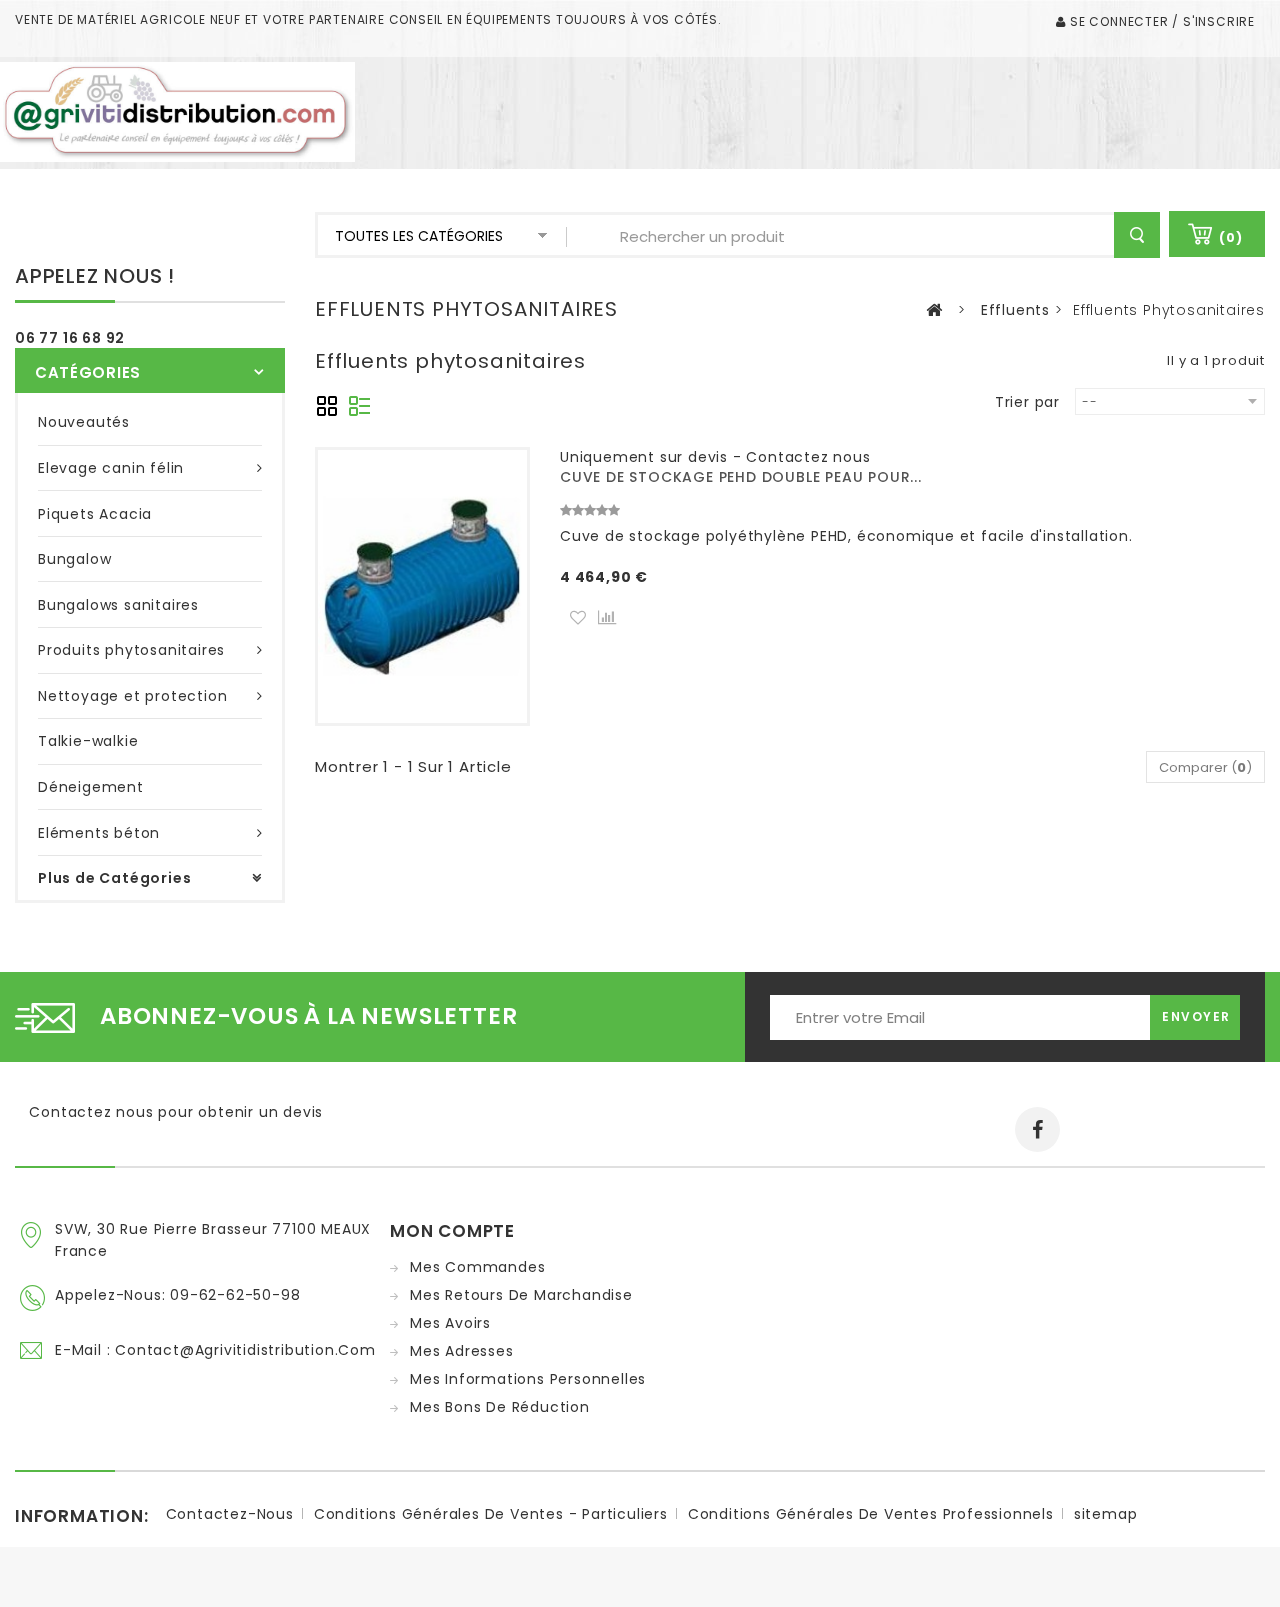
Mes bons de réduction (500, 1407)
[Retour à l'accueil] (934, 310)
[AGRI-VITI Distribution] (177, 111)
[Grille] (327, 404)
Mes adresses (462, 1351)
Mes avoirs (450, 1323)
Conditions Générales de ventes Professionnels (871, 1514)
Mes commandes (477, 1267)
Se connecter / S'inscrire (1160, 21)
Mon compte (452, 1231)
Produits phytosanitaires (131, 650)
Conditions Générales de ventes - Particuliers (491, 1514)
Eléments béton (99, 833)
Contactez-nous (230, 1514)
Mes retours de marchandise (521, 1295)
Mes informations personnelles (528, 1379)
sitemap (1106, 1514)
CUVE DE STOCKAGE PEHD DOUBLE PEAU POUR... (741, 477)
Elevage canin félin (111, 468)
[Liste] (357, 404)
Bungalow (74, 559)
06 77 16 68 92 (70, 338)
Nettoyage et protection (132, 696)
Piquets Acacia (95, 514)
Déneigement (91, 787)
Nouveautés (84, 422)
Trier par (1027, 401)
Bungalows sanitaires (118, 605)
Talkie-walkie (88, 741)
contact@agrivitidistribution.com (245, 1350)
